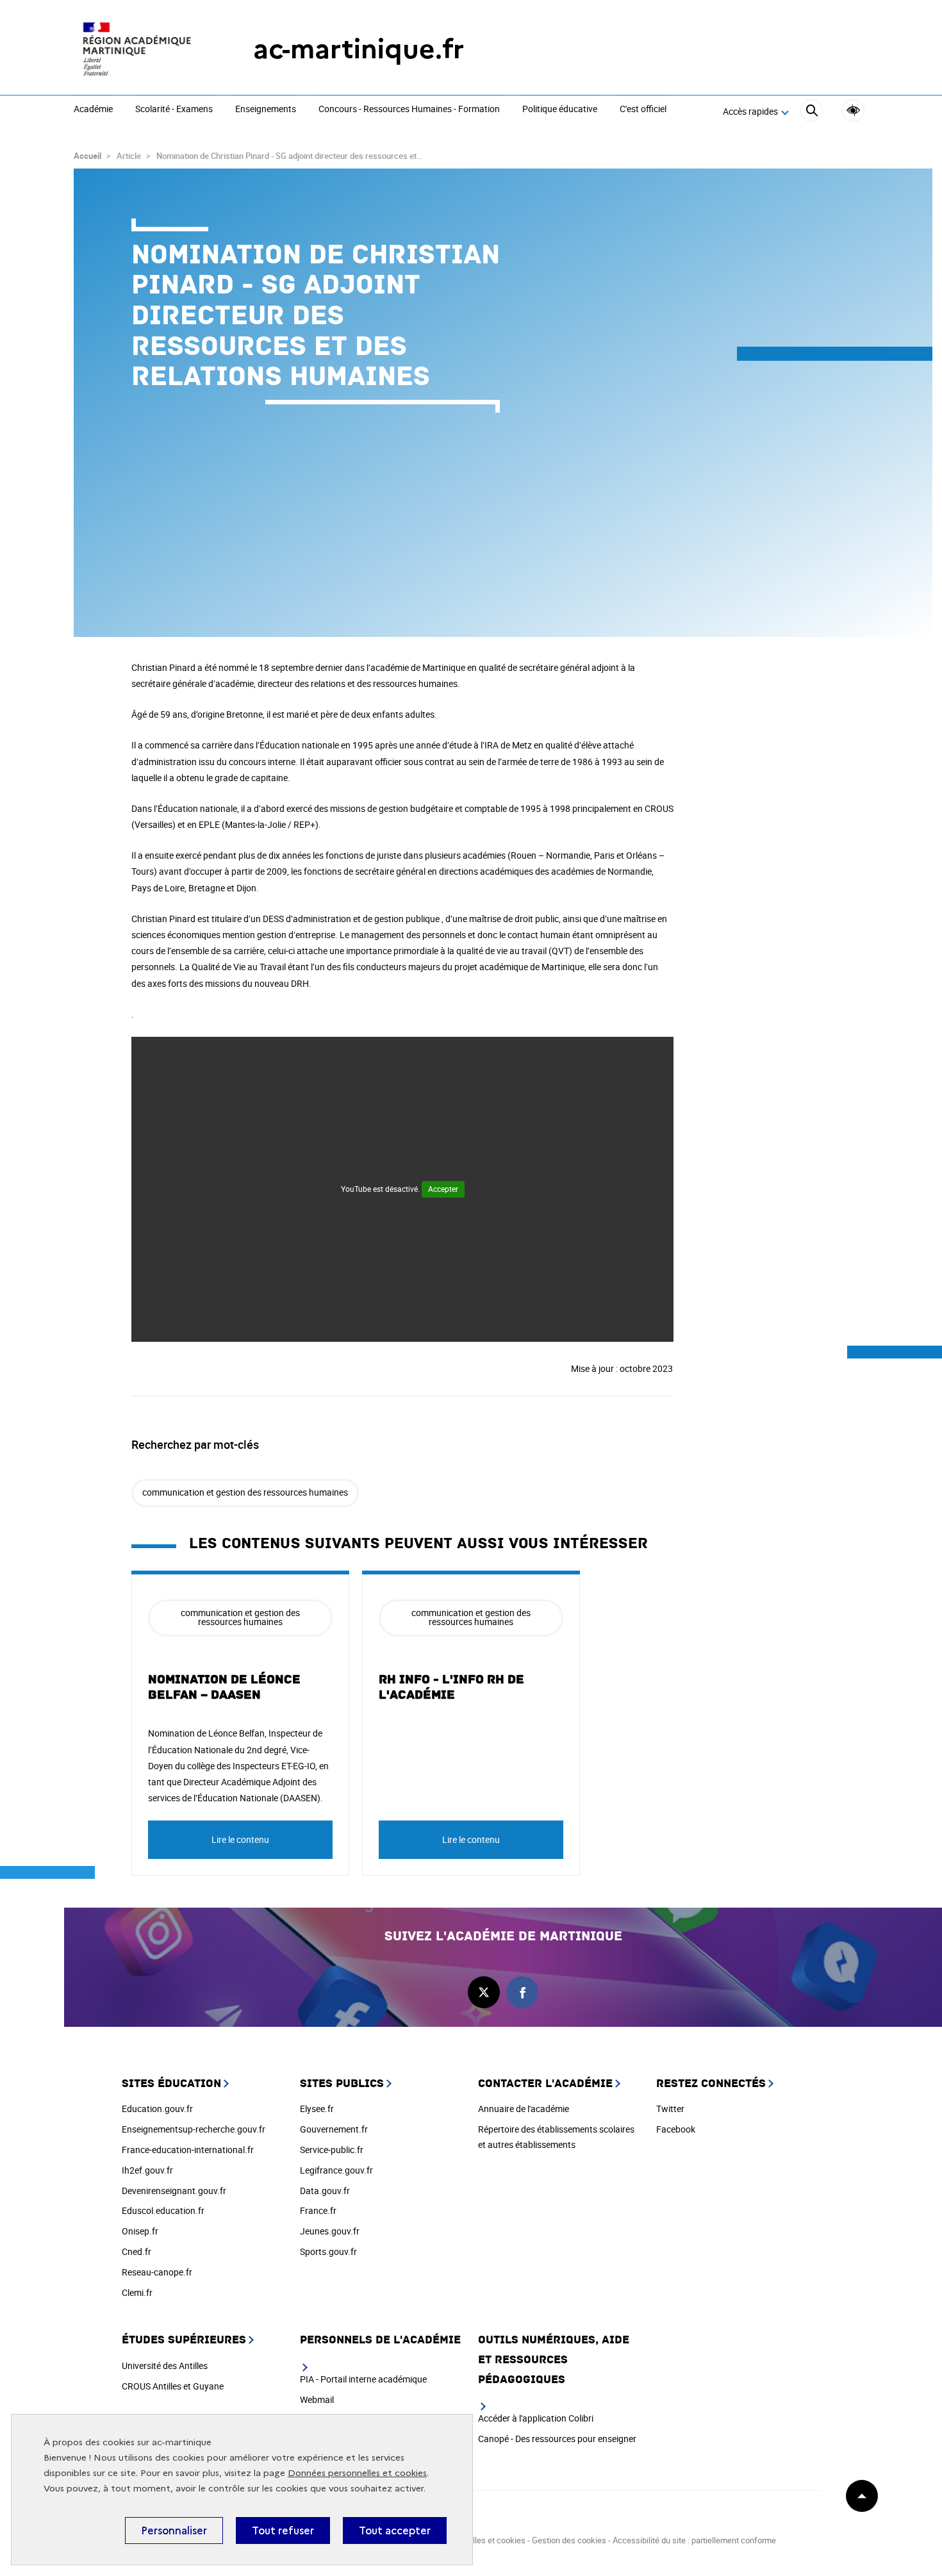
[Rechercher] (812, 112)
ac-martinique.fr (359, 49)
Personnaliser (174, 2531)
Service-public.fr (332, 2150)
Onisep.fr (140, 2231)
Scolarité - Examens (174, 110)
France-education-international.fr (188, 2150)
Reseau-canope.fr (157, 2272)
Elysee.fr (317, 2109)
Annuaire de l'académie (524, 2109)
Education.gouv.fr (157, 2109)
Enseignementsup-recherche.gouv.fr (194, 2129)
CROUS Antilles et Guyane (173, 2386)
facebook (522, 1992)
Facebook (676, 2129)
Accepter (443, 1189)
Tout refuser (283, 2531)
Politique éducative (560, 110)
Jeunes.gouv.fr (330, 2231)
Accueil (87, 156)
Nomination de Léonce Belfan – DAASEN (224, 1687)
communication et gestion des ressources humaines (245, 1492)
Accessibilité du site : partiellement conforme (694, 2540)
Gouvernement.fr (334, 2129)
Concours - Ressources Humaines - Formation (409, 110)
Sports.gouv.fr (328, 2251)
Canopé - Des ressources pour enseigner (557, 2439)
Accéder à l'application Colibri (536, 2418)
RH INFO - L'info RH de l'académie (451, 1687)
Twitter (670, 2109)
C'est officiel (643, 110)
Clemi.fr (137, 2292)
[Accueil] (138, 49)
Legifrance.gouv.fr (336, 2170)
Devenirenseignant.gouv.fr (174, 2191)
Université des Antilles (165, 2365)
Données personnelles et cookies (357, 2473)
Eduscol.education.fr (163, 2210)
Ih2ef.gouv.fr (147, 2170)
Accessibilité (853, 111)
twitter (484, 1992)
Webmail (317, 2399)
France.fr (318, 2210)
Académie (93, 110)
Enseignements (266, 110)
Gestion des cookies (569, 2540)
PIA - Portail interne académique (363, 2379)
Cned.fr (136, 2251)
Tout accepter (395, 2531)
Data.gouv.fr (325, 2191)
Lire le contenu (240, 1839)
